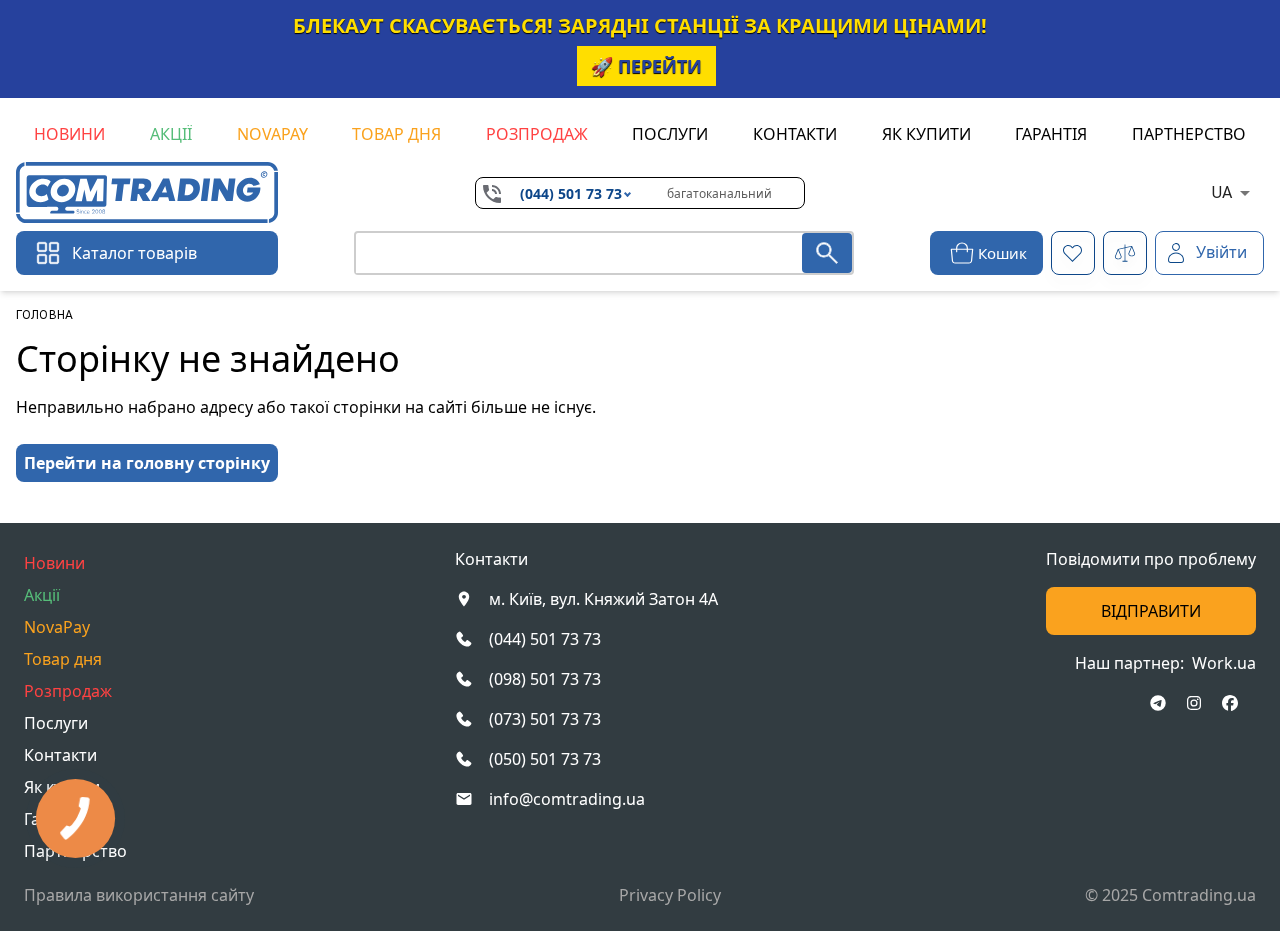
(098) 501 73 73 (545, 679)
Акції (171, 134)
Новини (69, 134)
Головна (44, 315)
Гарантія (1051, 134)
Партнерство (1189, 134)
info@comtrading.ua (567, 799)
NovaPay (272, 134)
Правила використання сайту (139, 895)
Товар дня (396, 134)
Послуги (670, 134)
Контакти (795, 134)
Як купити (926, 134)
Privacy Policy (670, 895)
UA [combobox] (1222, 192)
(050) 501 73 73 (545, 759)
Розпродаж (537, 134)
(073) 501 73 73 (545, 719)
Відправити (1151, 611)
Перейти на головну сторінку (147, 463)
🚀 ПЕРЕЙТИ (646, 66)
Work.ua (1224, 663)
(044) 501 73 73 (571, 193)
